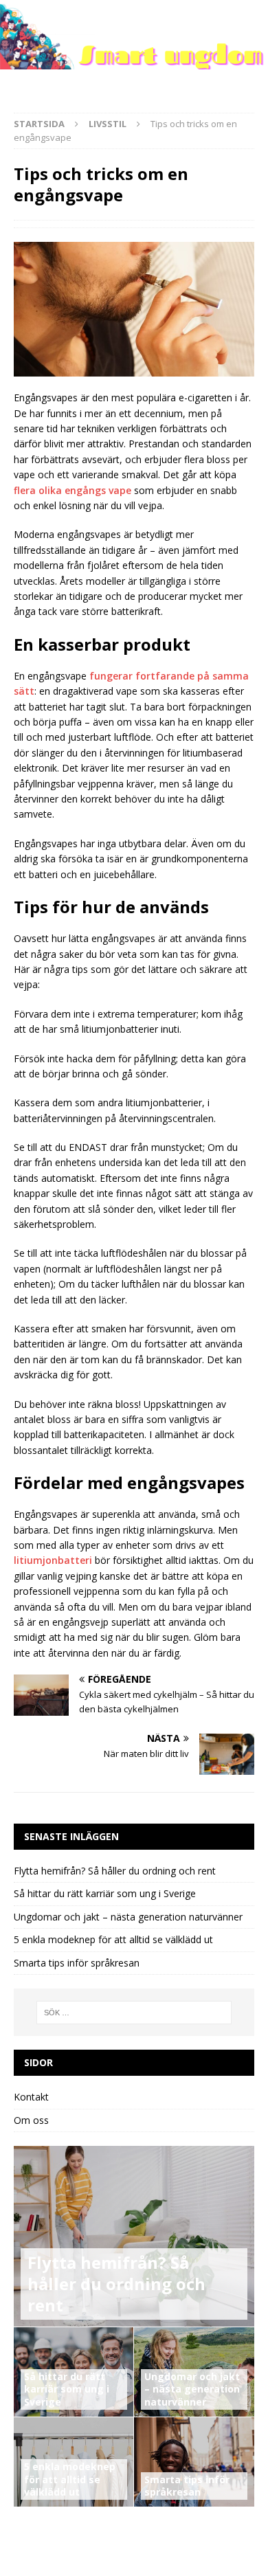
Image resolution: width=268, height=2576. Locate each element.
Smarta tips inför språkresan (77, 1963)
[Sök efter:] (134, 2013)
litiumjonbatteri (53, 1560)
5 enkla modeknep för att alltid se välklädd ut (113, 1939)
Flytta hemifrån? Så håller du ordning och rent (115, 1871)
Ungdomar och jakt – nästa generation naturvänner (128, 1917)
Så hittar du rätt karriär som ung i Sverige (105, 1893)
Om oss (31, 2120)
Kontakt (31, 2097)
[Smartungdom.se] (134, 61)
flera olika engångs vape (72, 490)
